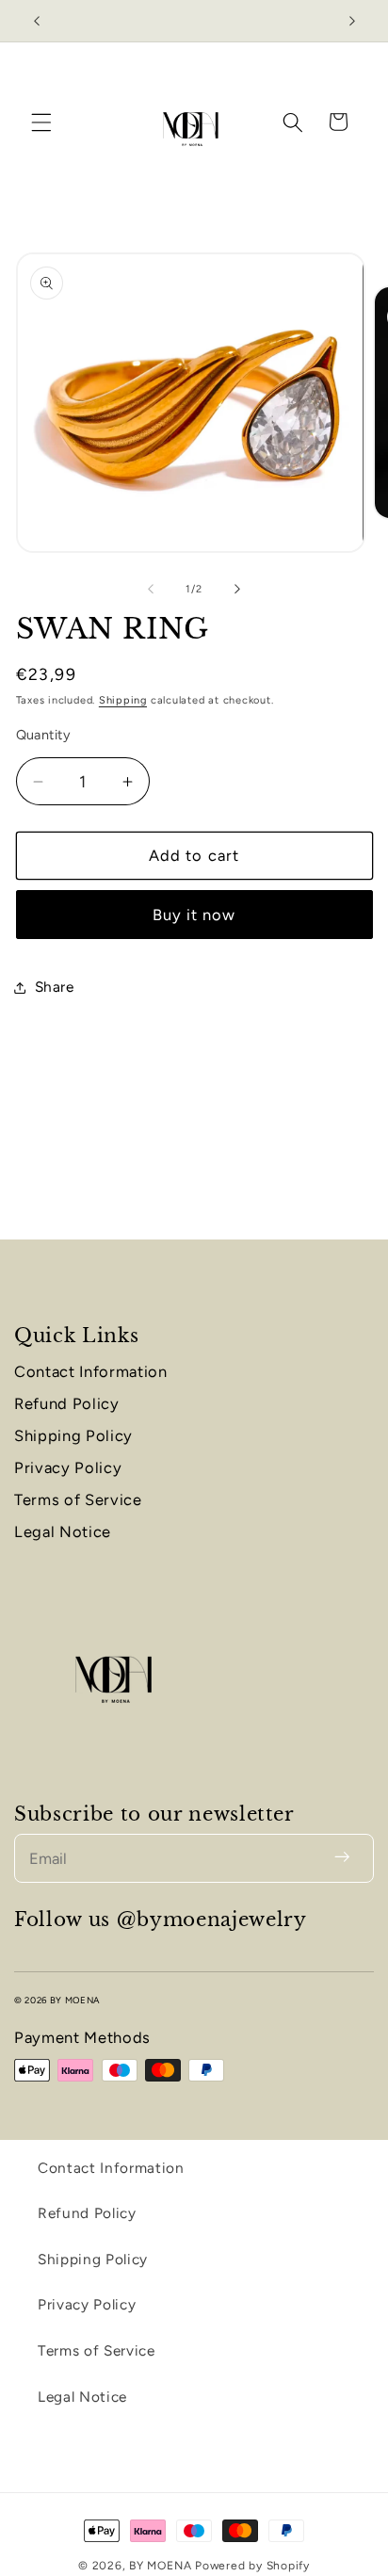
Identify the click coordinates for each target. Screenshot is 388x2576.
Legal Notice (63, 1531)
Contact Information (91, 1371)
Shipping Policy (73, 1435)
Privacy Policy (68, 1467)
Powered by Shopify (252, 2566)
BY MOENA (162, 2566)
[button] (41, 122)
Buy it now (194, 915)
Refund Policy (67, 1403)
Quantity (44, 735)
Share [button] (55, 987)
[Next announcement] (352, 21)
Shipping (123, 700)
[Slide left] (151, 590)
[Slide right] (237, 590)
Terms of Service (78, 1499)
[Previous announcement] (37, 21)
